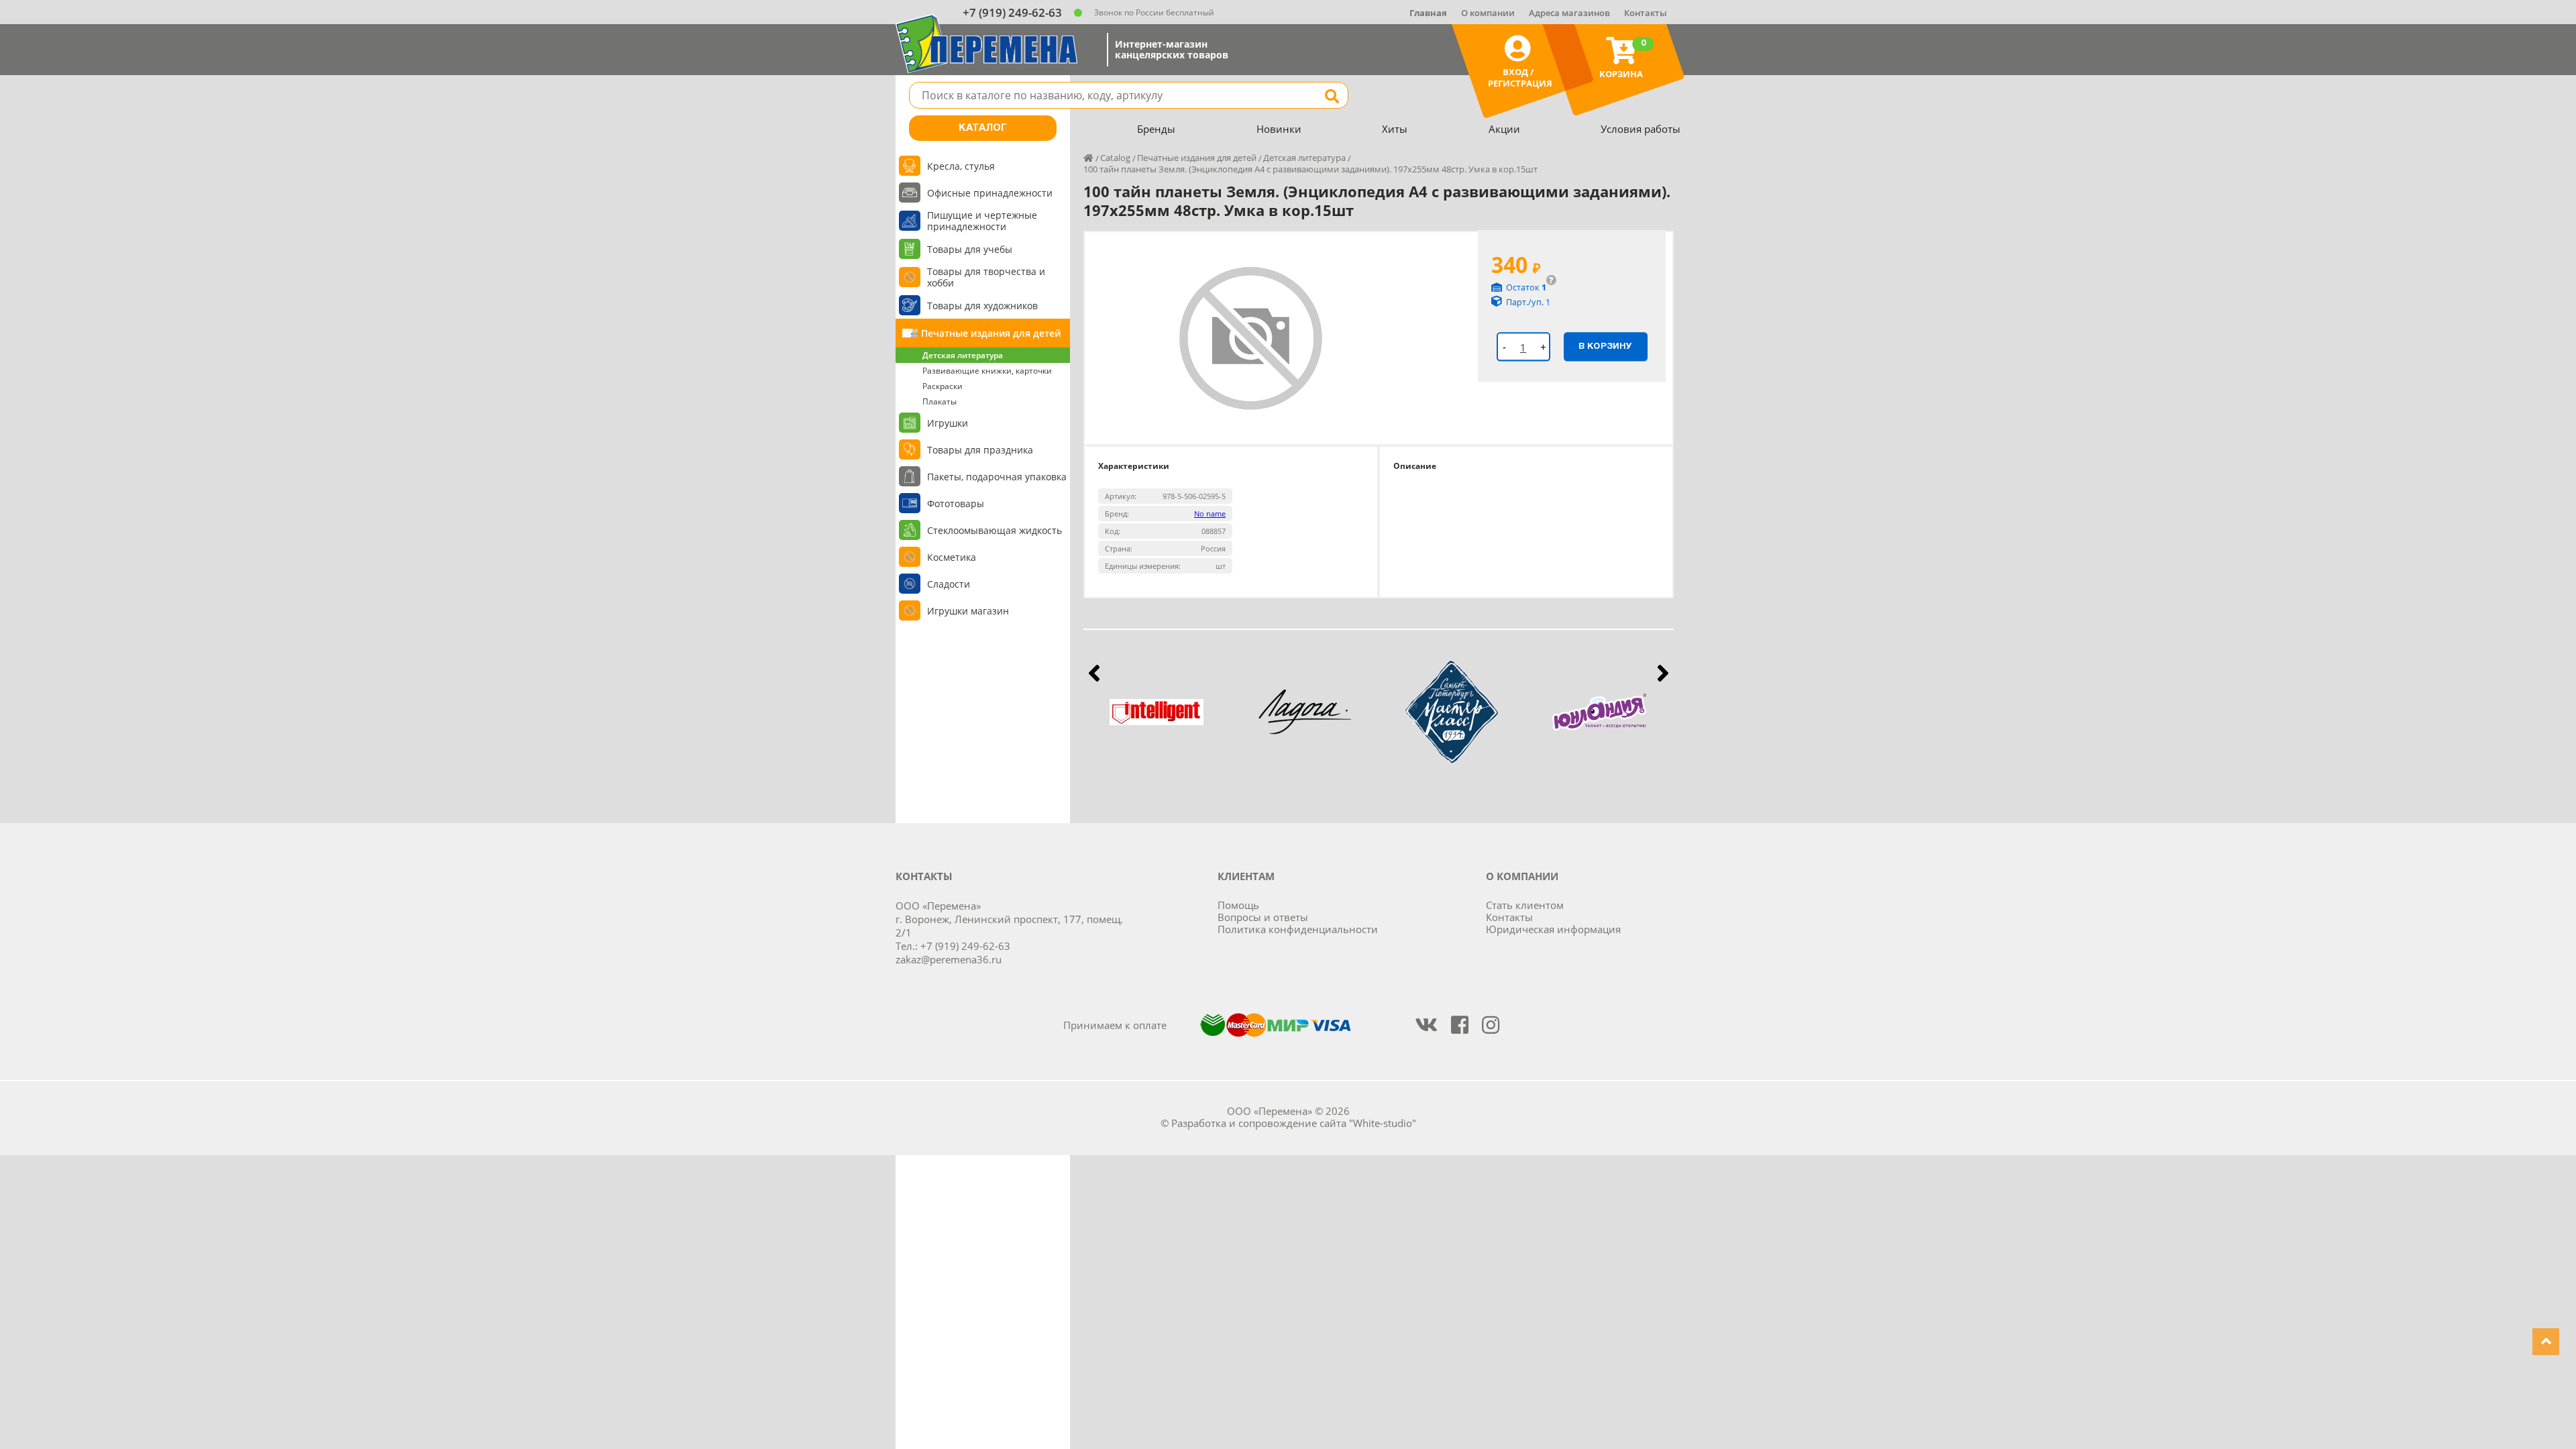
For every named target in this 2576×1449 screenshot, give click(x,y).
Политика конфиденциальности (1298, 929)
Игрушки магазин (968, 611)
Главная (1428, 13)
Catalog (1115, 158)
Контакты (1646, 13)
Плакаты (940, 401)
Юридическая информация (1553, 929)
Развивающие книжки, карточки (987, 371)
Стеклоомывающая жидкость (995, 530)
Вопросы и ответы (1263, 917)
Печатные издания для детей (991, 333)
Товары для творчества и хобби (986, 277)
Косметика (952, 557)
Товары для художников (982, 306)
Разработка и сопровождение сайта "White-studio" (1294, 1123)
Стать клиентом (1525, 905)
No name (1210, 514)
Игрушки (948, 423)
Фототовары (956, 503)
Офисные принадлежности (990, 193)
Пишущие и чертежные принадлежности (982, 221)
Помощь (1238, 905)
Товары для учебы (970, 249)
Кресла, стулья (961, 166)
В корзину (1605, 346)
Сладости (949, 584)
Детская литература (963, 355)
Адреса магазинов (1569, 13)
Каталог (983, 128)
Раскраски (943, 386)
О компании (1488, 13)
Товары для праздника (980, 450)
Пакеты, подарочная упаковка (997, 477)
